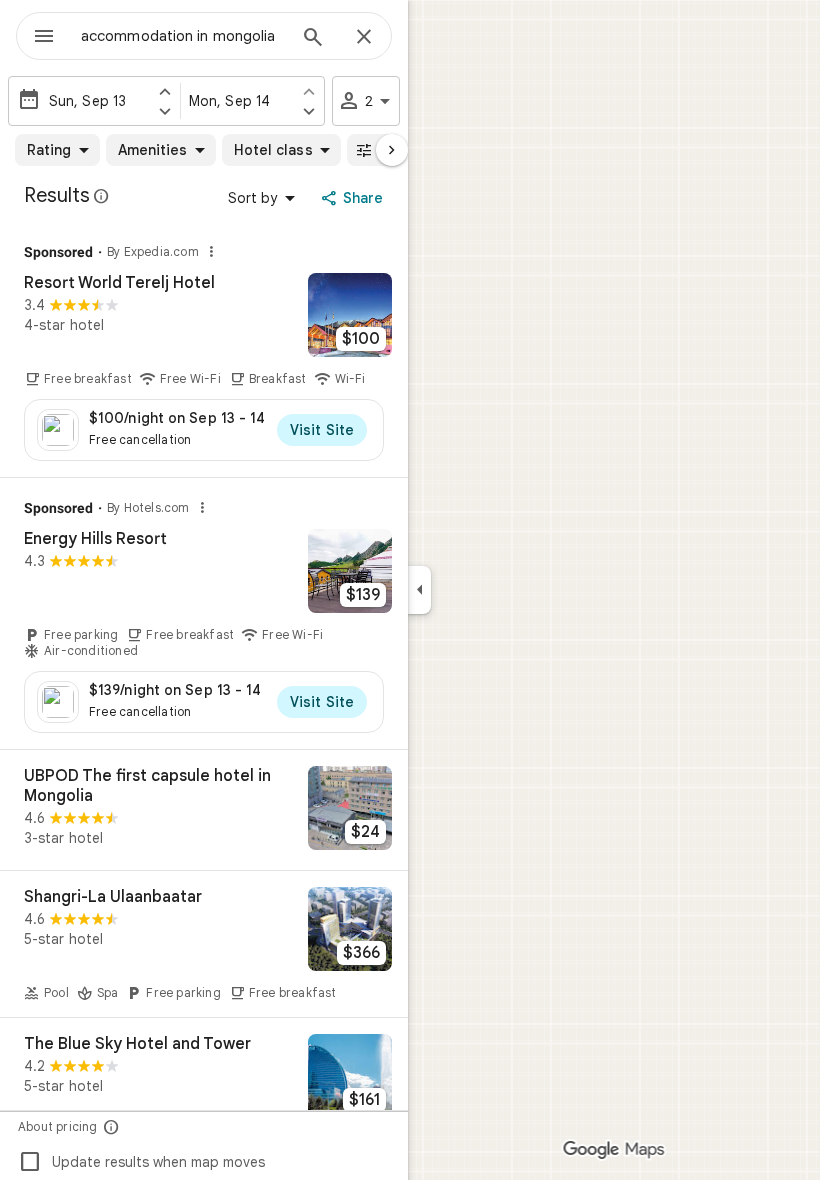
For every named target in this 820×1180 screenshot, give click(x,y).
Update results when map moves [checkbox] (141, 1162)
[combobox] (183, 36)
